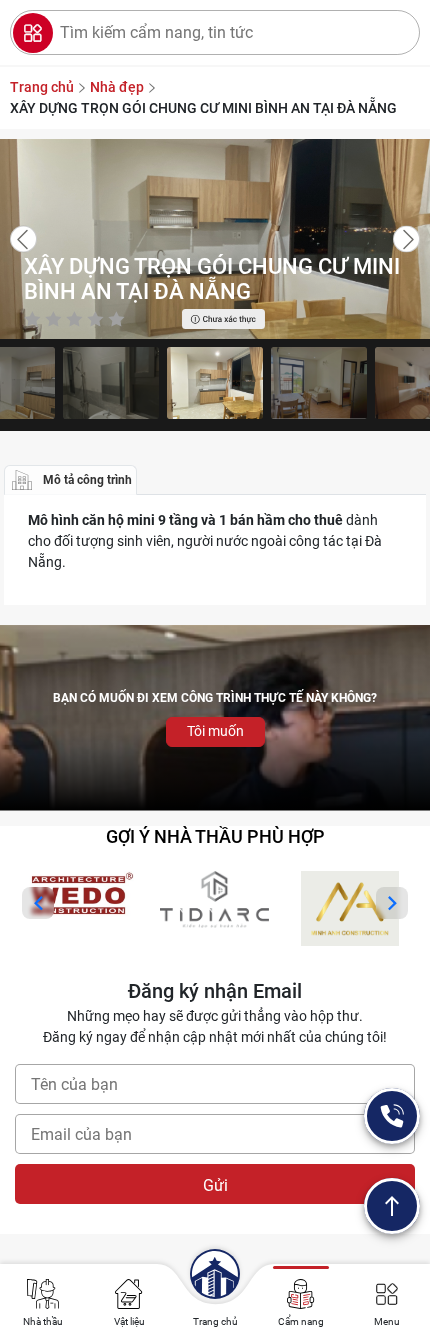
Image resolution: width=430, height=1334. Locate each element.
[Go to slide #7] (111, 383)
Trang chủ (215, 1321)
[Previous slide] (23, 239)
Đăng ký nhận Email (215, 991)
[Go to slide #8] (215, 383)
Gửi (215, 1185)
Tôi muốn (215, 731)
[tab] (70, 480)
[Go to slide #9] (319, 383)
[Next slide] (406, 239)
